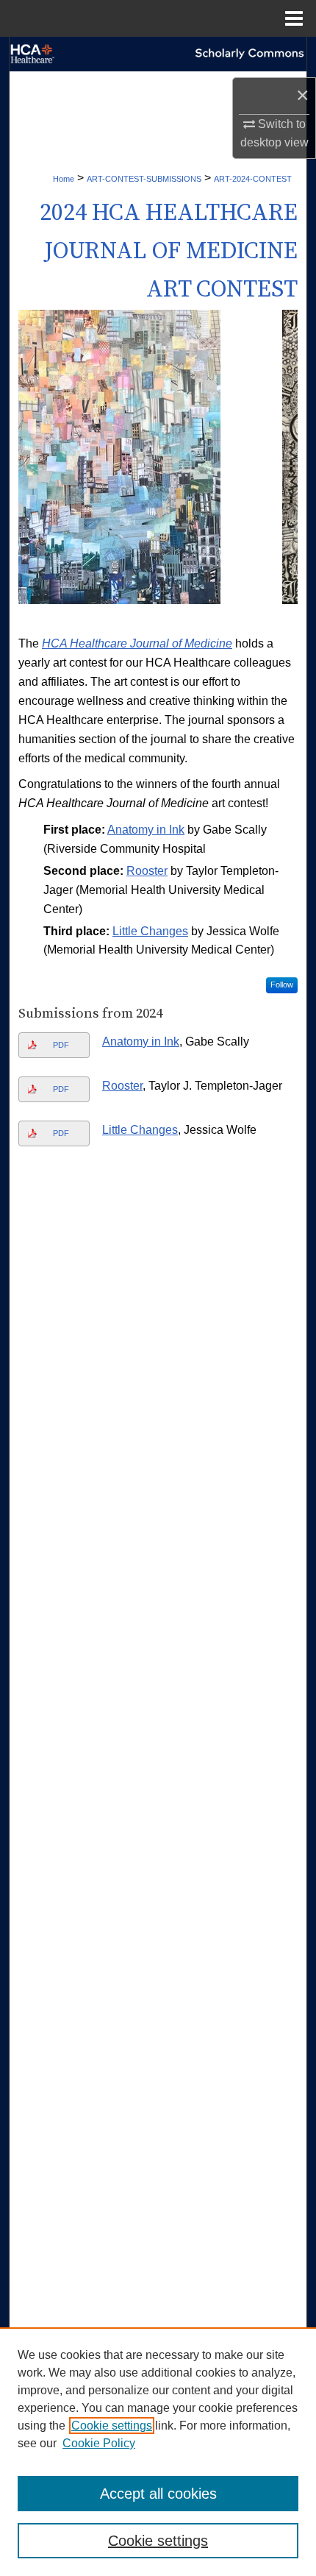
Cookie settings (112, 2426)
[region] (158, 2452)
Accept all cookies (158, 2494)
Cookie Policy (99, 2443)
